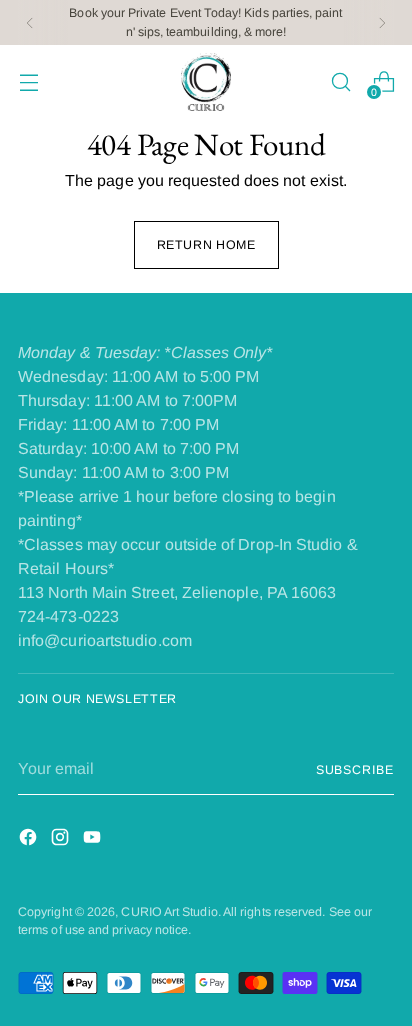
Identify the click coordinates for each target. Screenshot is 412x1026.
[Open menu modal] (28, 82)
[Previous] (30, 22)
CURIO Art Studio (169, 912)
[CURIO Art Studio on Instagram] (62, 840)
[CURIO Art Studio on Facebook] (30, 840)
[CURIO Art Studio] (206, 82)
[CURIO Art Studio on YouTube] (94, 840)
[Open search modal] (340, 82)
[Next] (382, 22)
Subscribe (355, 770)
